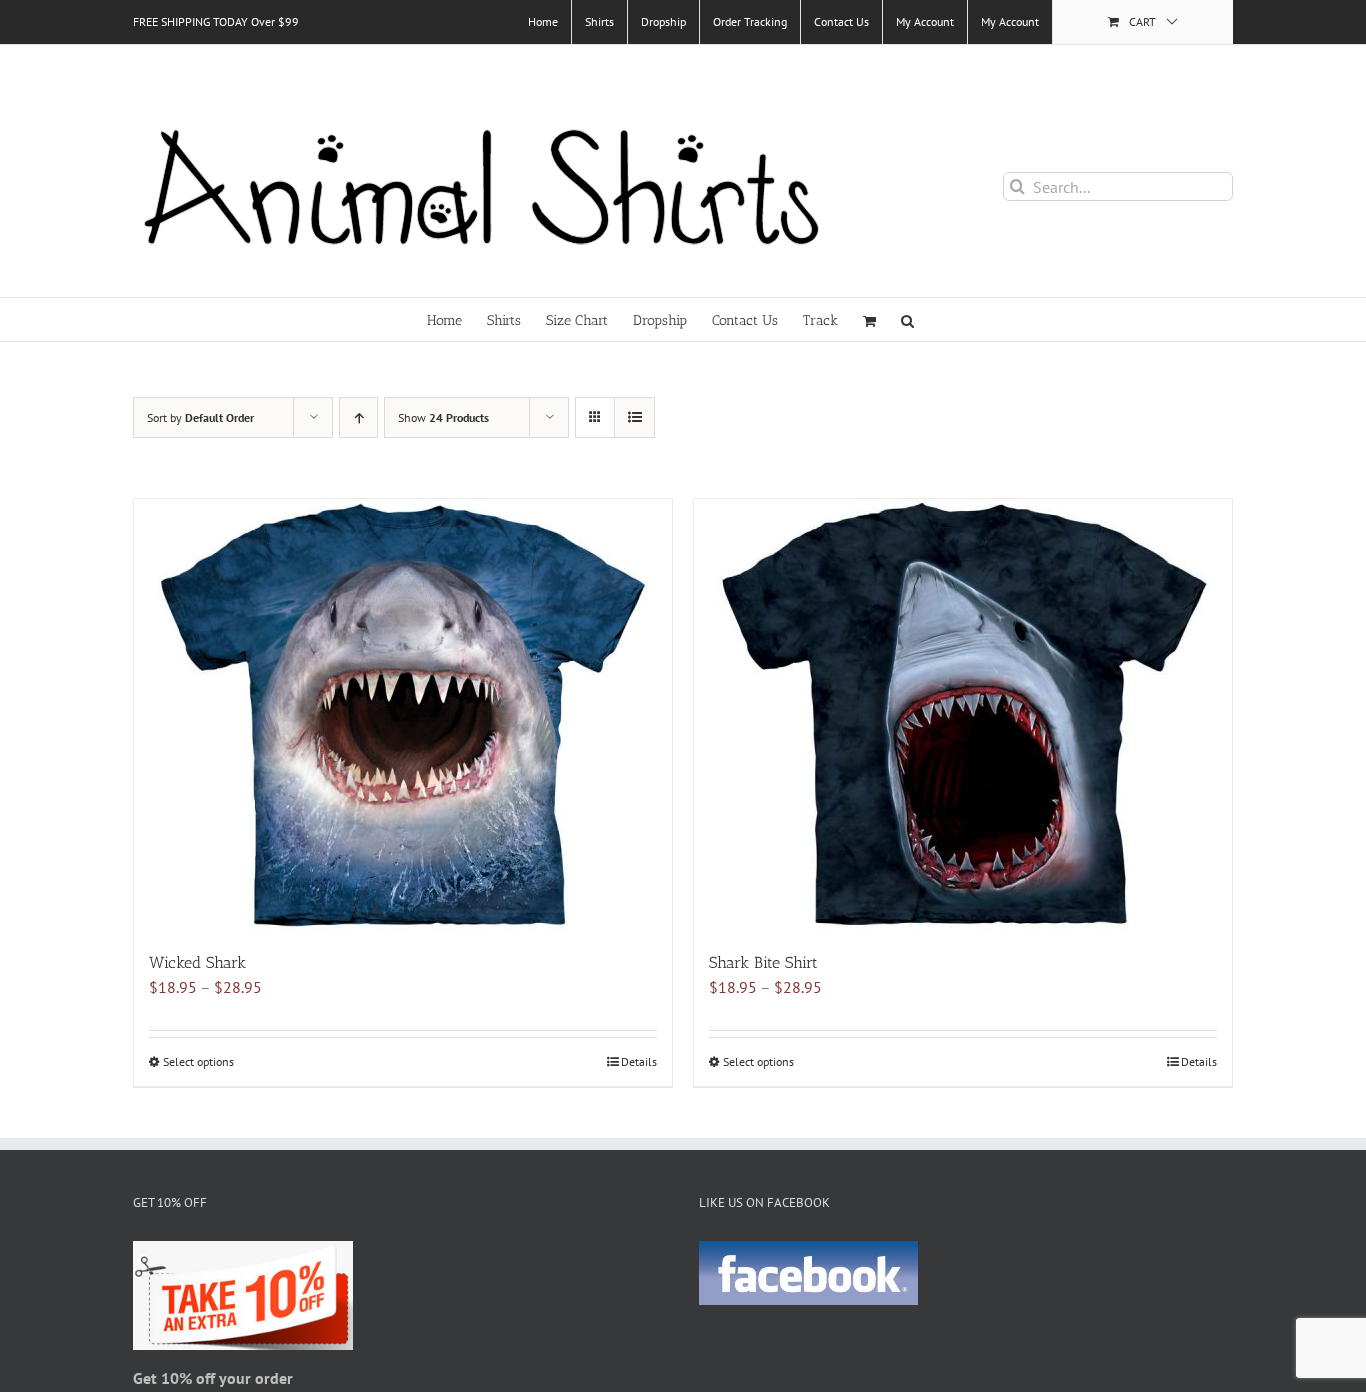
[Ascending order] (358, 417)
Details (639, 1061)
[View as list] (634, 417)
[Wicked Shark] (403, 715)
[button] (907, 319)
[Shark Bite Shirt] (963, 715)
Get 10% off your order (213, 1378)
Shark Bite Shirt (763, 962)
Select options (198, 1061)
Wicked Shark (197, 962)
